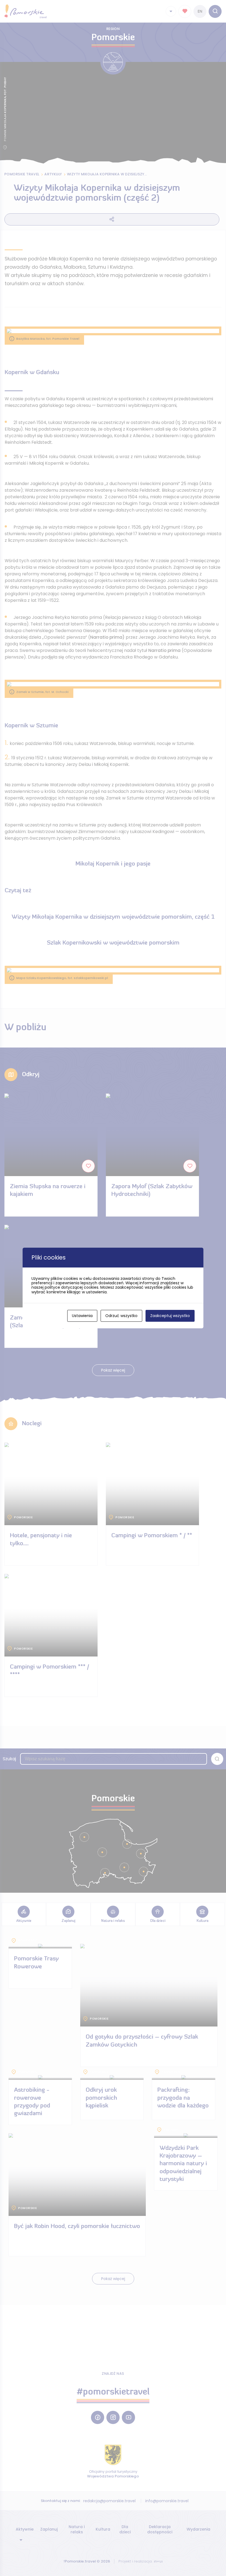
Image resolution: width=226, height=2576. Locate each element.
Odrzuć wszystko (121, 1316)
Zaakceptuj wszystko (170, 1316)
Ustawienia (82, 1316)
